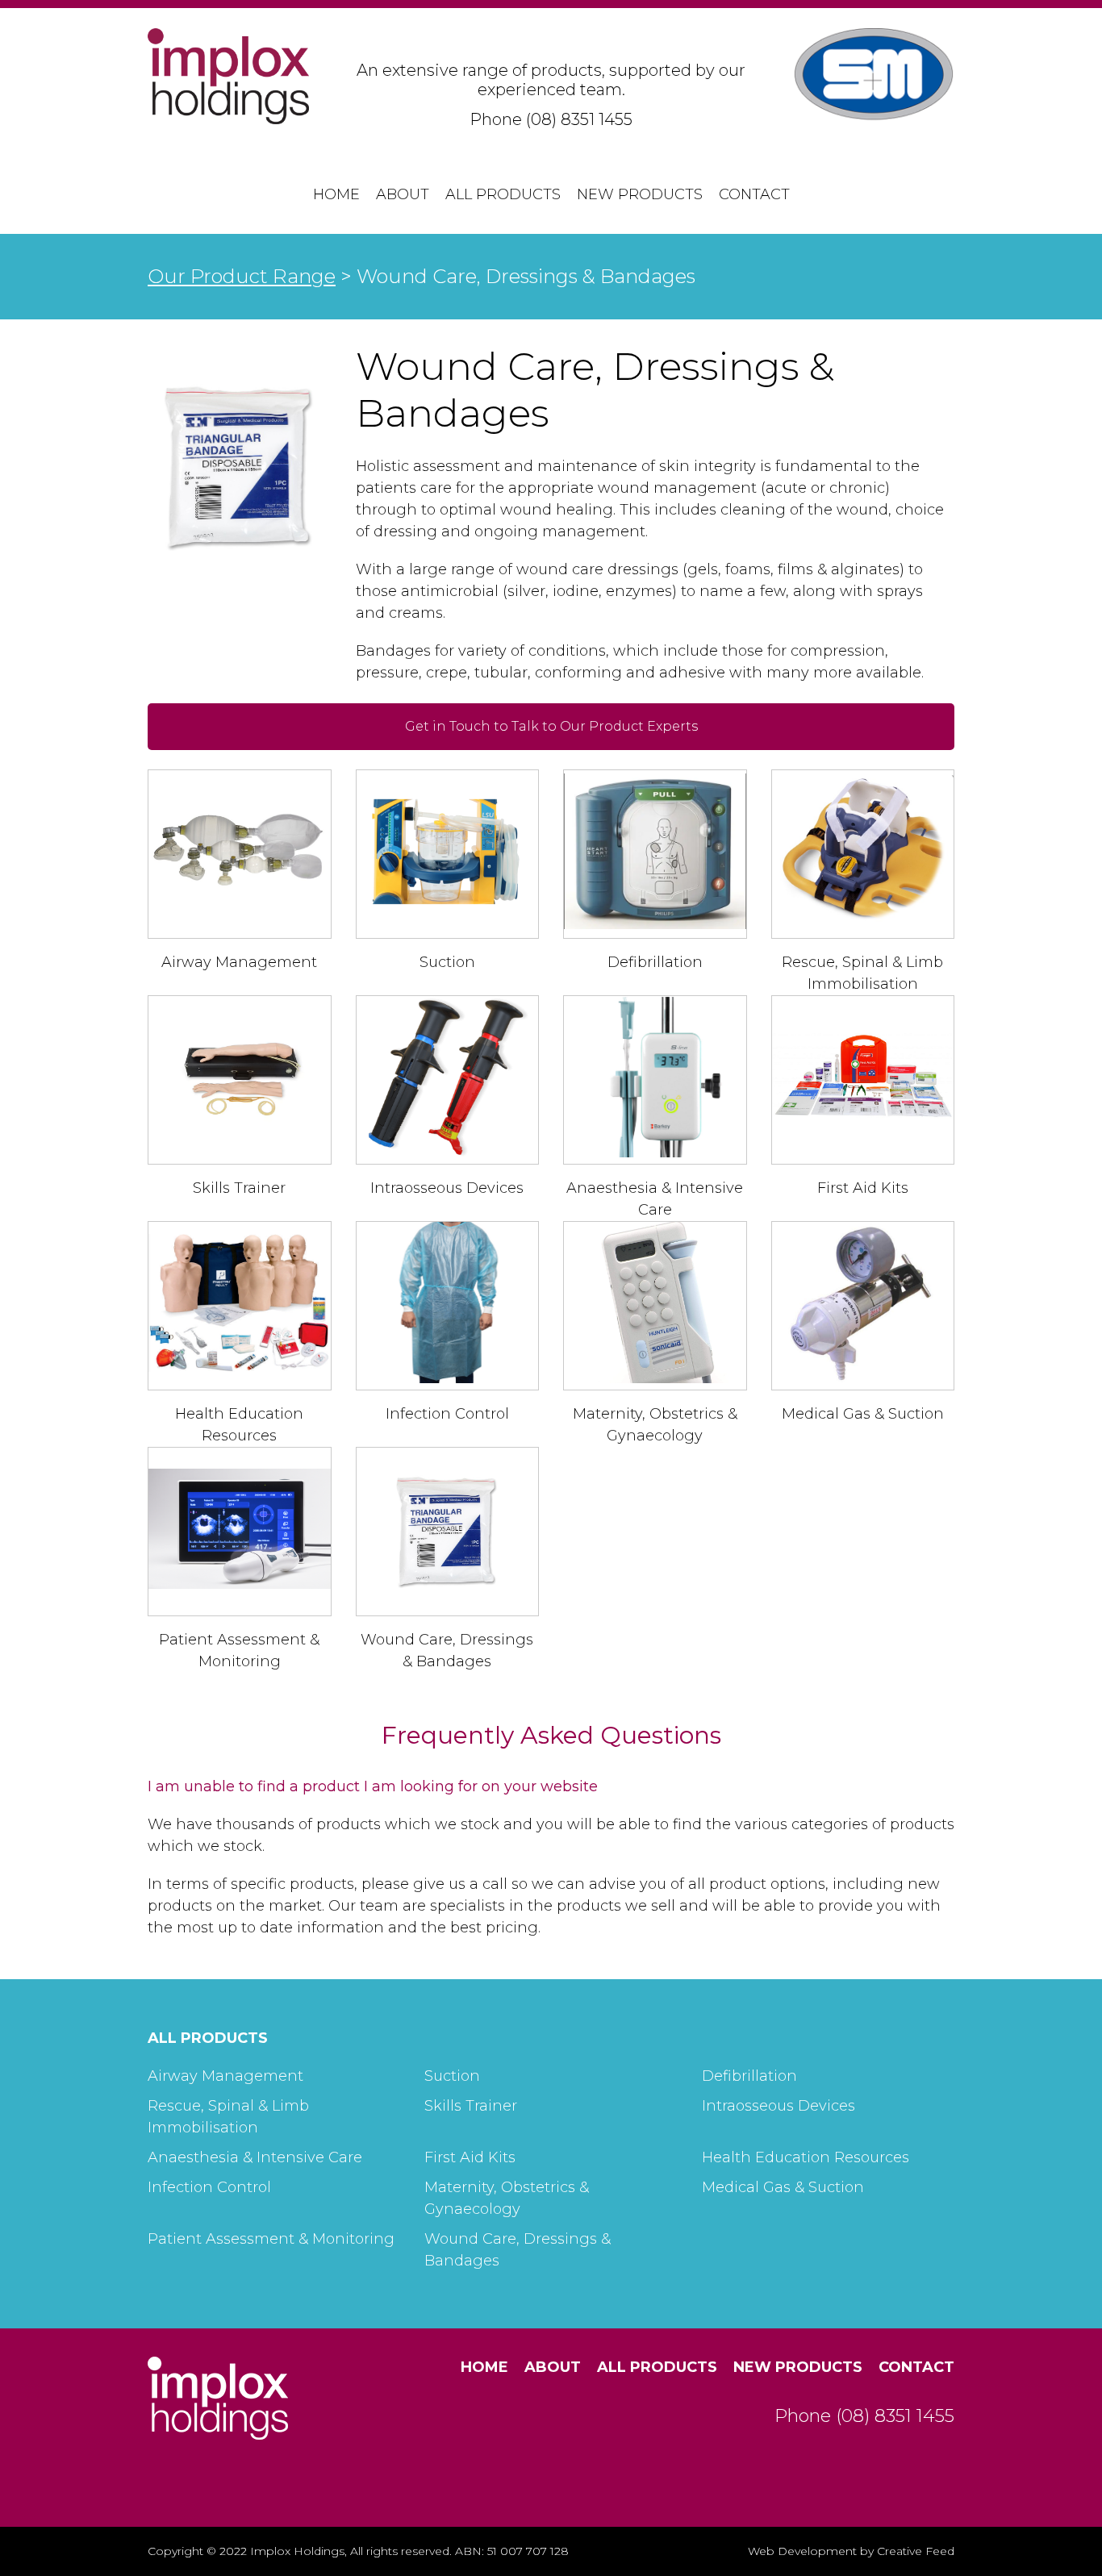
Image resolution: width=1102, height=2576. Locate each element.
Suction (447, 962)
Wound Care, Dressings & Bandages (518, 2250)
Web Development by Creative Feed (851, 2551)
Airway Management (239, 962)
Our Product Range (242, 276)
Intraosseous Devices (447, 1188)
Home (336, 194)
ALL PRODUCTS (208, 2038)
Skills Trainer (239, 1188)
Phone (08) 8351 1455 (551, 119)
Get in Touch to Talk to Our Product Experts (551, 726)
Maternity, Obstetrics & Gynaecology (507, 2198)
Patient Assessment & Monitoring (271, 2239)
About (403, 194)
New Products (640, 194)
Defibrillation (655, 962)
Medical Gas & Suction (863, 1414)
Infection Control (447, 1414)
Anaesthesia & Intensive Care (255, 2157)
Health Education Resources (806, 2157)
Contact (754, 194)
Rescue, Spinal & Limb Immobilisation (228, 2117)
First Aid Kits (863, 1188)
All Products (503, 194)
